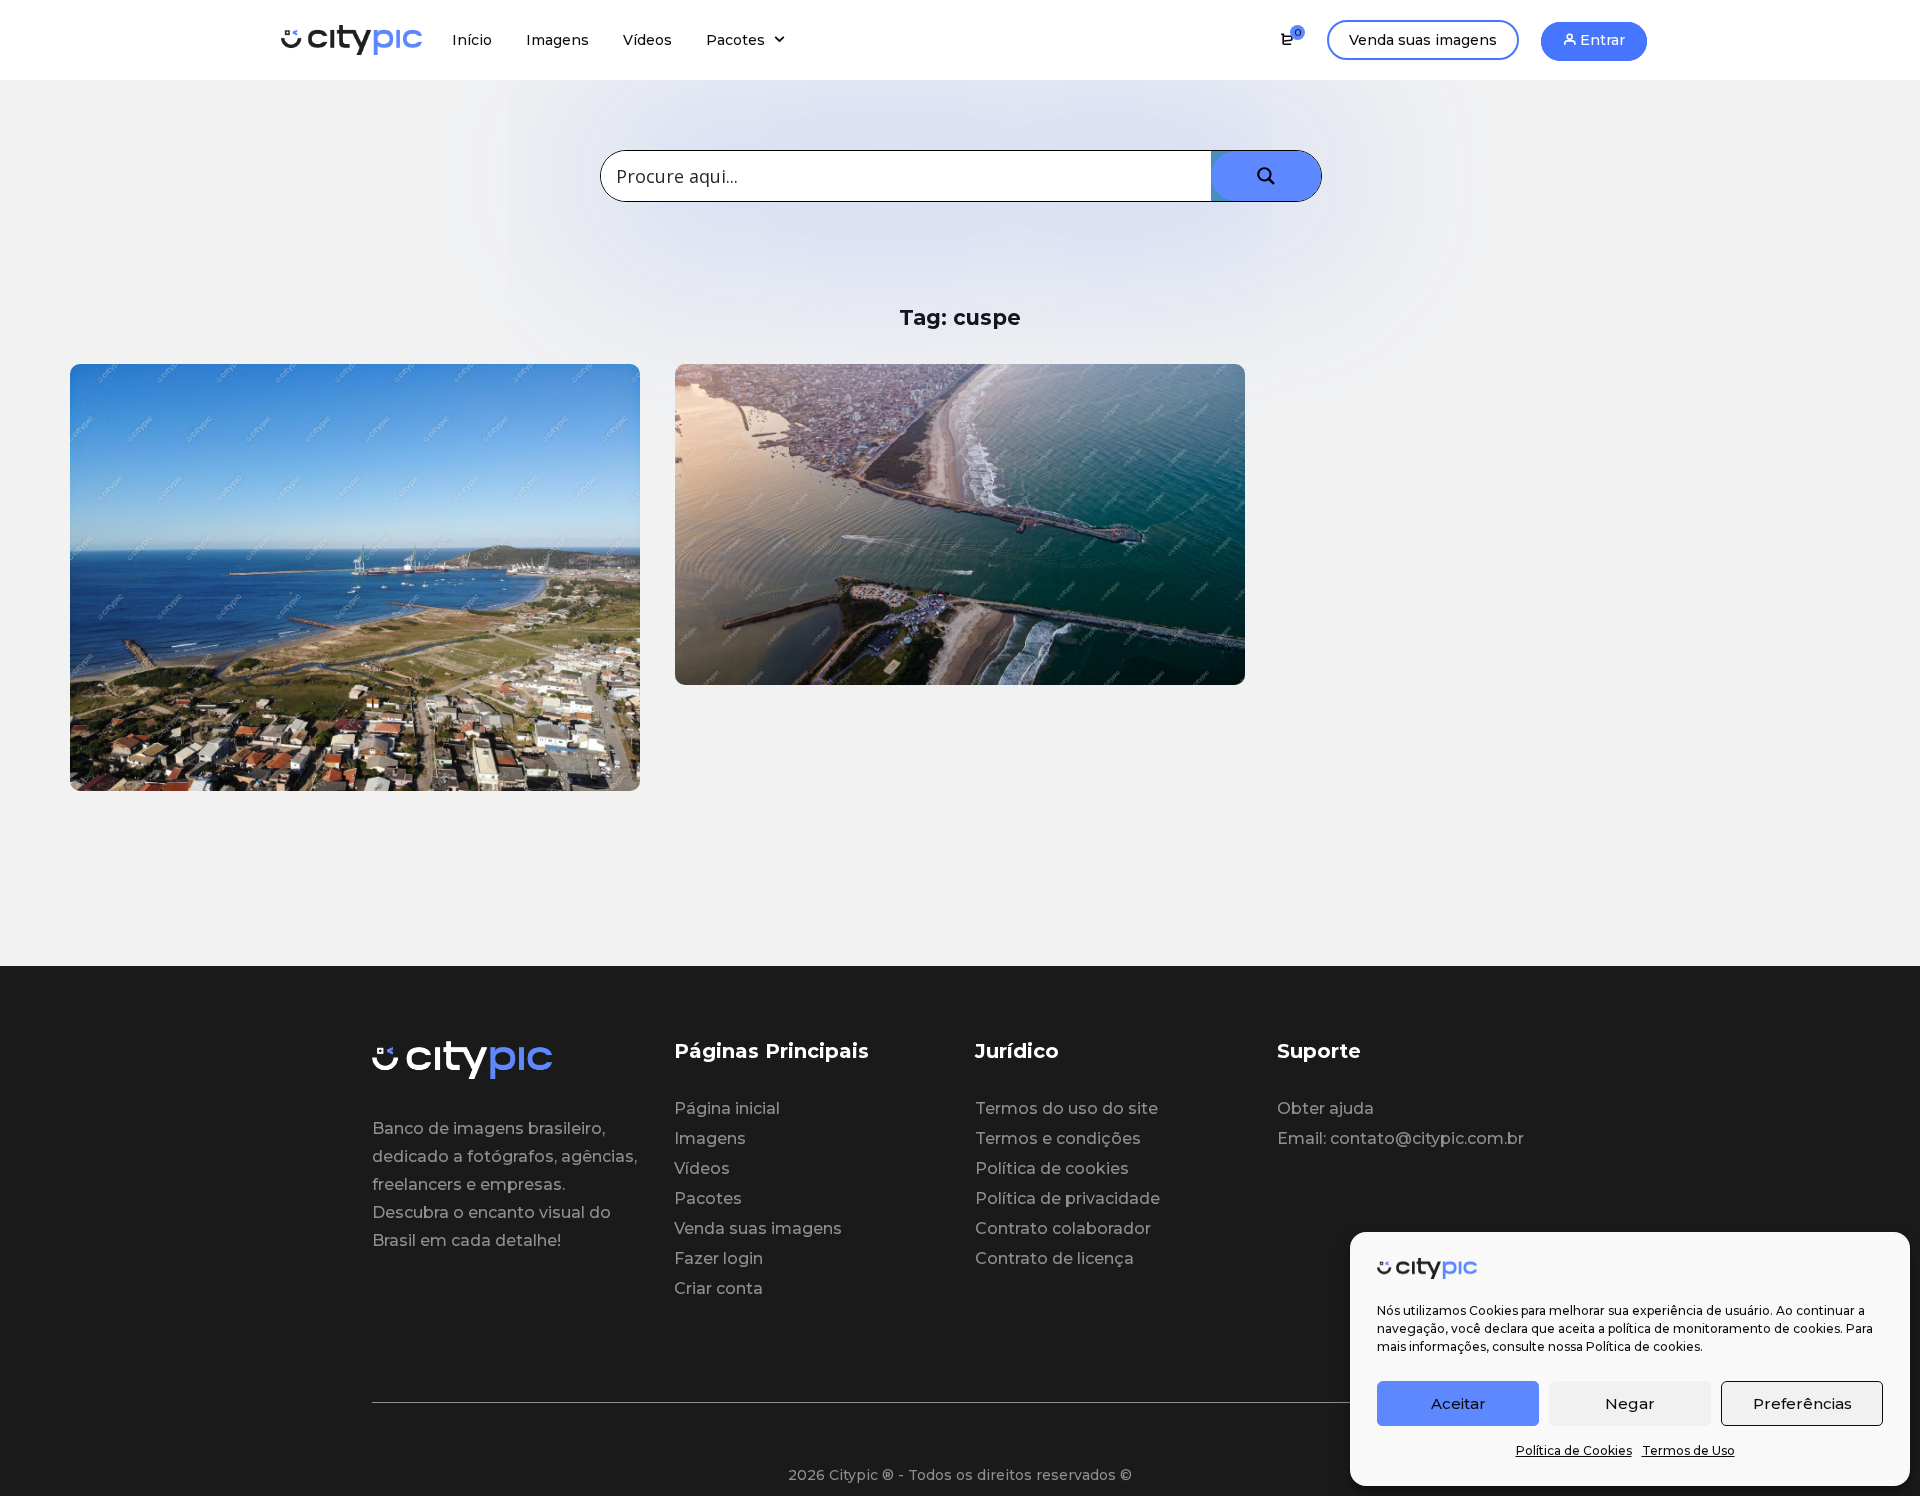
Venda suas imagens (1423, 40)
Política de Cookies (1574, 1450)
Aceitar (1458, 1403)
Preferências (1802, 1403)
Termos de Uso (1688, 1450)
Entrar (1600, 40)
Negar (1630, 1403)
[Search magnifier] (1266, 176)
